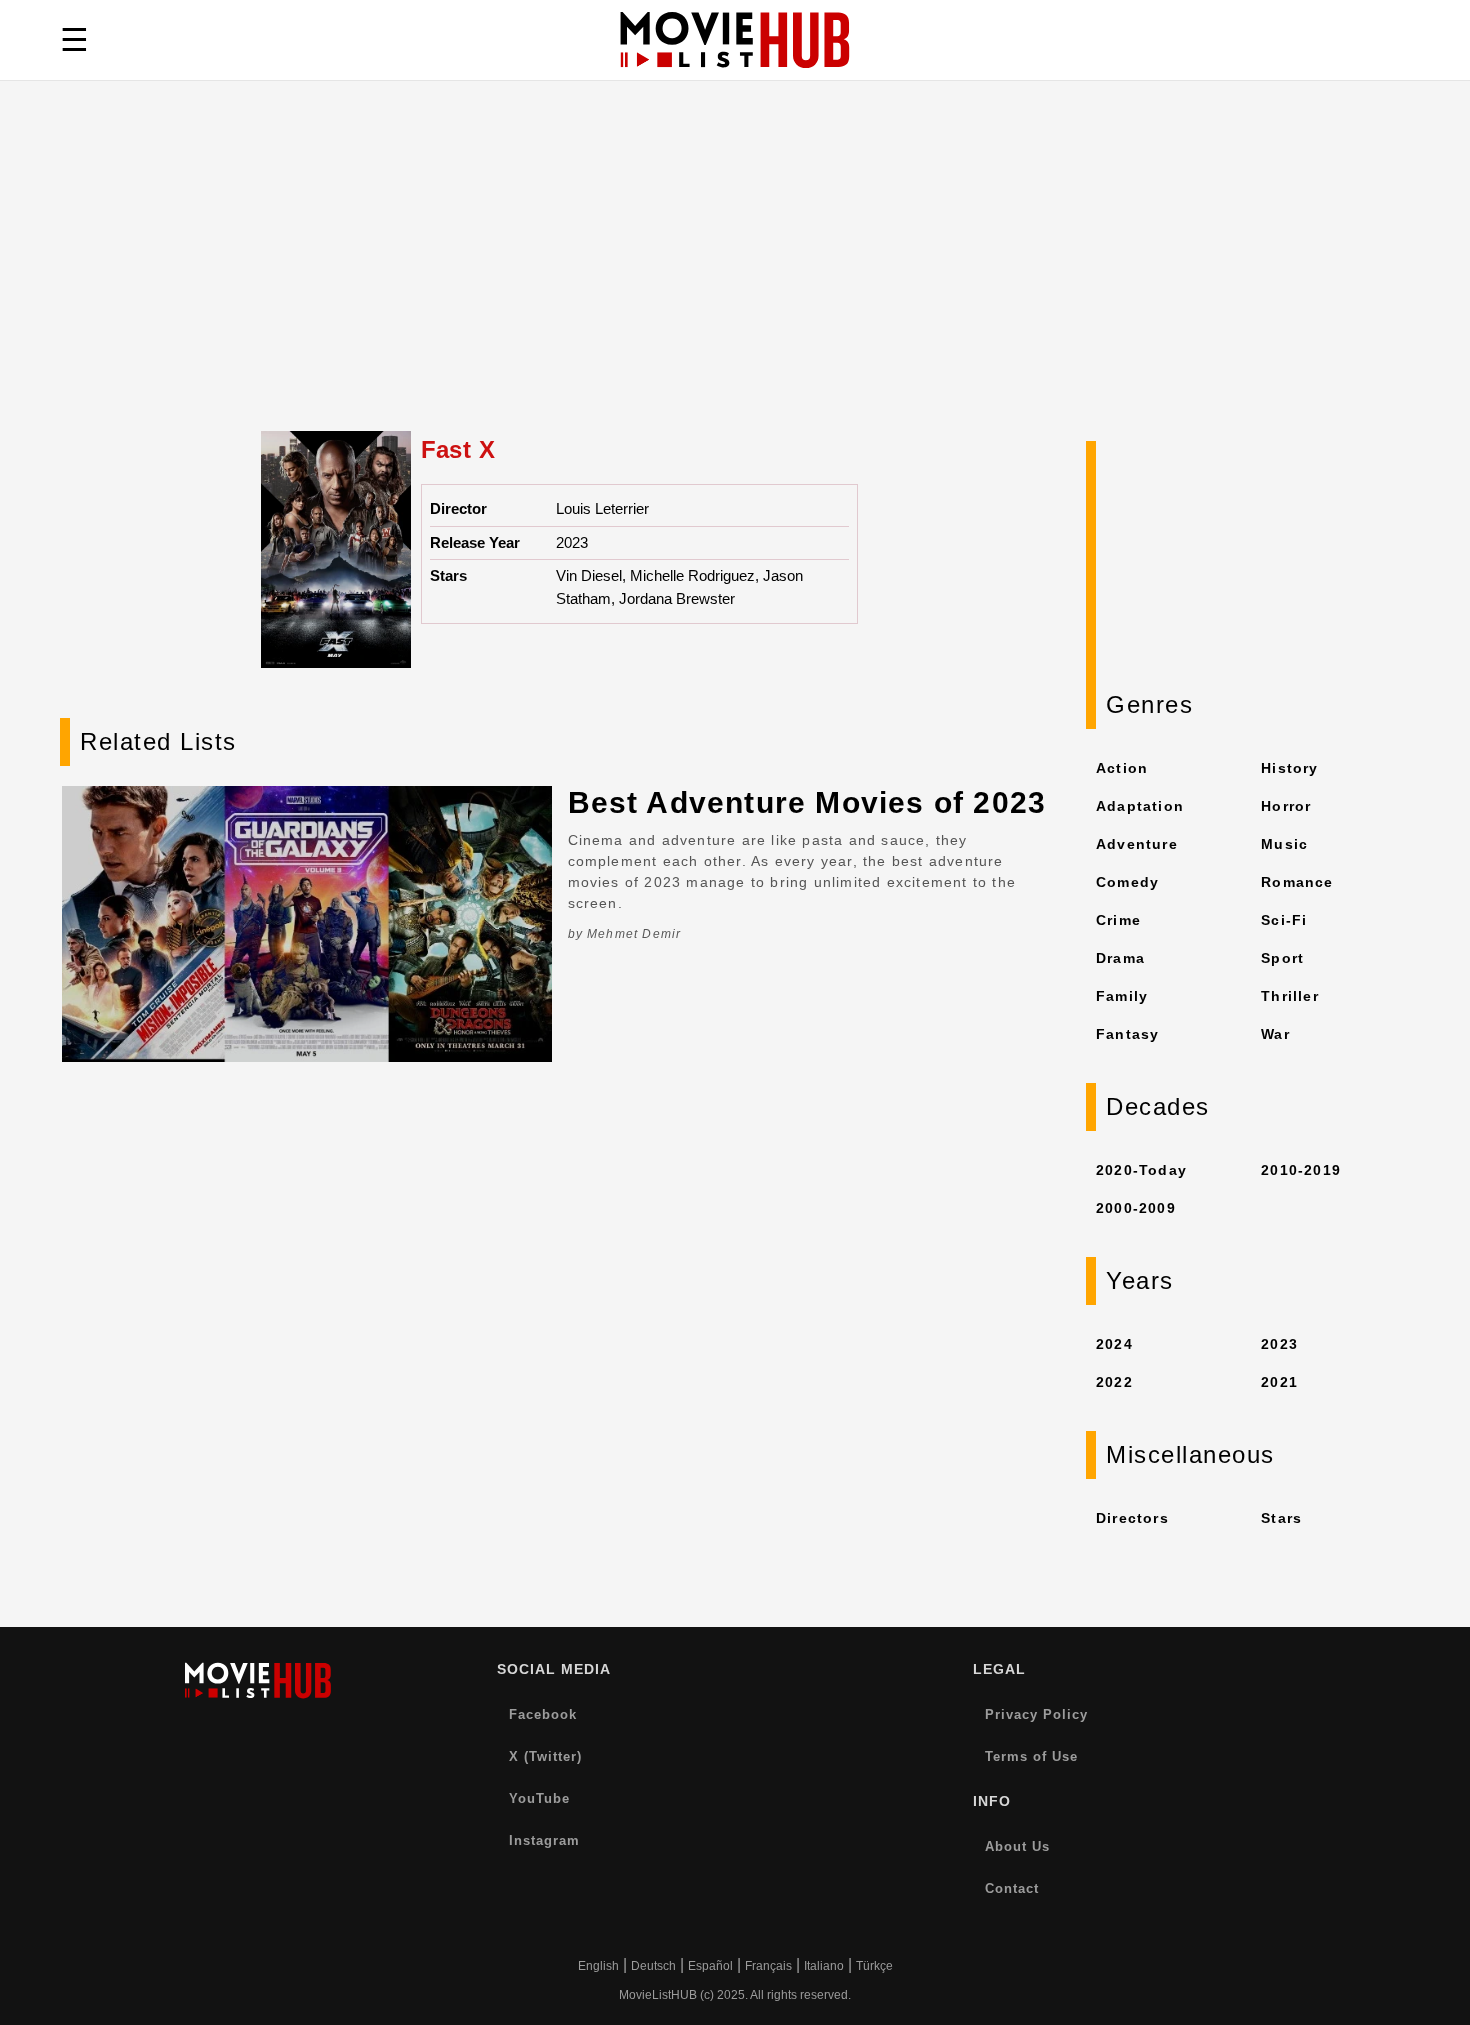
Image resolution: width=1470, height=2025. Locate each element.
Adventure (1137, 844)
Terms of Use (1031, 1756)
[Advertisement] (735, 281)
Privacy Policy (1036, 1714)
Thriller (1290, 996)
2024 (1114, 1344)
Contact (1012, 1888)
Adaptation (1140, 806)
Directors (1132, 1518)
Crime (1118, 920)
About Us (1017, 1846)
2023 (1279, 1344)
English (598, 1966)
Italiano (824, 1966)
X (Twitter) (545, 1756)
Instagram (544, 1840)
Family (1122, 996)
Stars (1281, 1518)
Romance (1297, 882)
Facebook (543, 1714)
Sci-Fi (1284, 920)
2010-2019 (1301, 1170)
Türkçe (874, 1966)
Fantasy (1127, 1034)
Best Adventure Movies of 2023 (807, 802)
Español (710, 1966)
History (1289, 768)
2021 (1279, 1382)
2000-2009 (1136, 1208)
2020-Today (1141, 1170)
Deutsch (653, 1966)
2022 (1114, 1382)
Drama (1120, 958)
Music (1284, 844)
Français (768, 1966)
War (1275, 1034)
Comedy (1127, 882)
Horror (1286, 806)
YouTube (539, 1798)
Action (1122, 768)
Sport (1282, 958)
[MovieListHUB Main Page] (735, 40)
